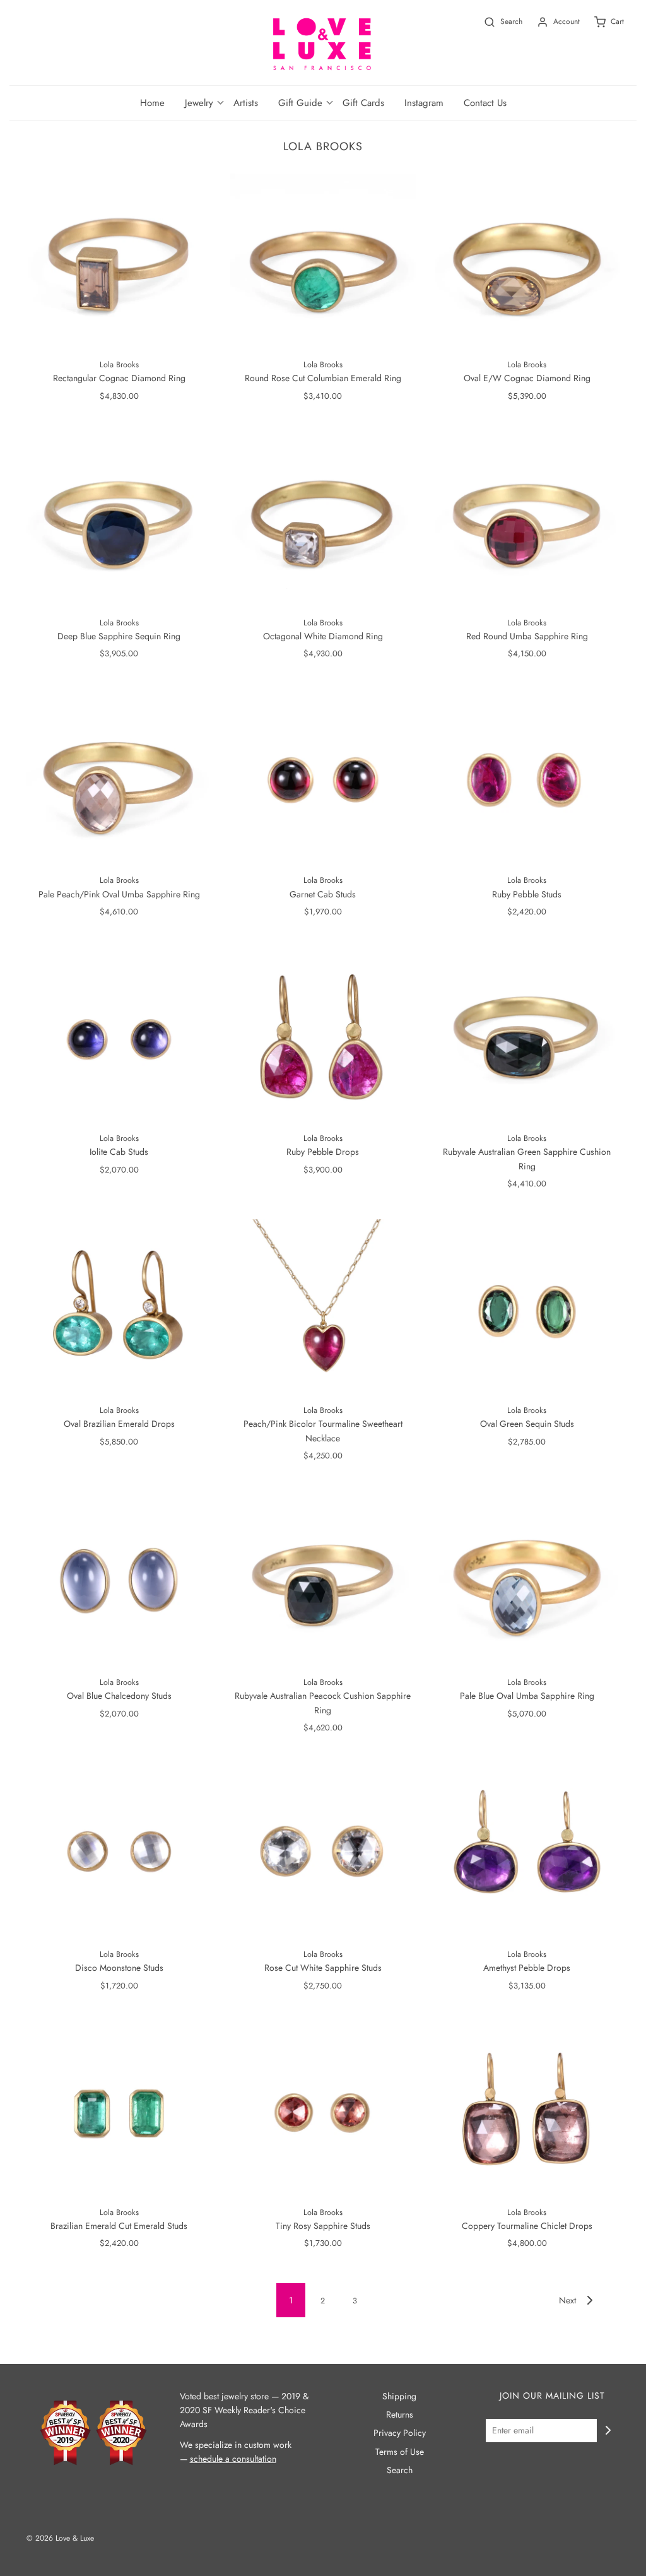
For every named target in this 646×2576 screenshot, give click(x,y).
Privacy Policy (400, 2433)
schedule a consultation (233, 2459)
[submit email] (608, 2430)
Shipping (399, 2396)
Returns (400, 2414)
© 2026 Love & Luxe (60, 2538)
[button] (199, 103)
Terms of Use (400, 2452)
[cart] (602, 22)
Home (152, 103)
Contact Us (485, 103)
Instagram (424, 103)
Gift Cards (363, 103)
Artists (246, 103)
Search (400, 2470)
